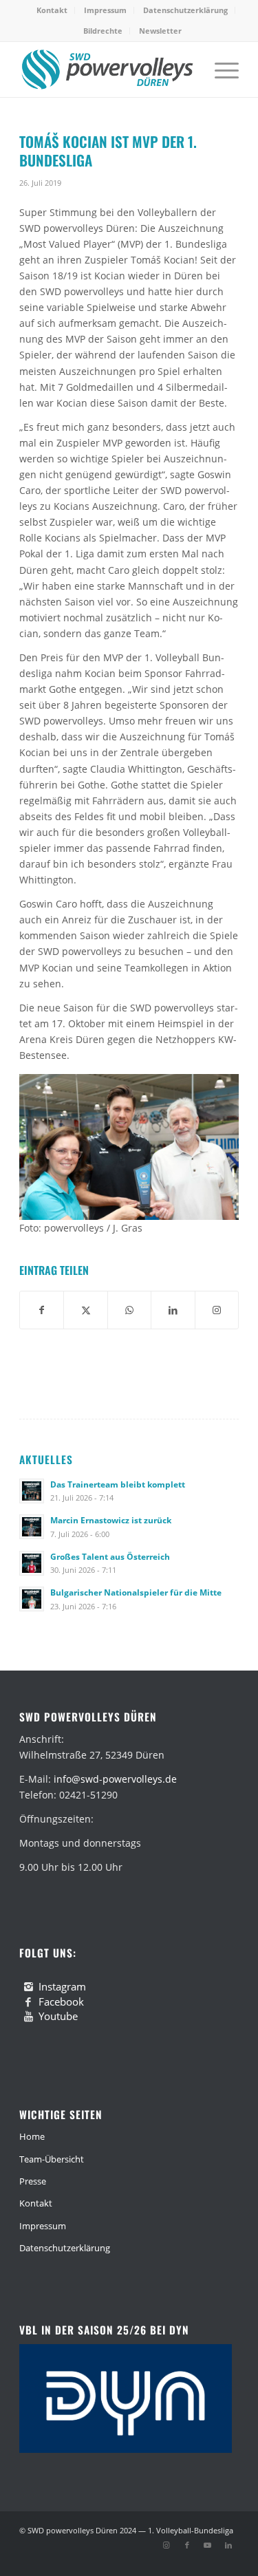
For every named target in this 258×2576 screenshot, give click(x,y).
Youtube (58, 2016)
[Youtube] (28, 2017)
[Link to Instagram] (217, 1310)
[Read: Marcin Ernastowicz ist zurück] (32, 1527)
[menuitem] (52, 10)
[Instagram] (28, 1987)
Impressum (105, 10)
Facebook (61, 2001)
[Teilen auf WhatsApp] (129, 1310)
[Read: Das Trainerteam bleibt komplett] (32, 1491)
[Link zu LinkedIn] (228, 2545)
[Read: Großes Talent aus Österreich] (32, 1563)
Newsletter (160, 31)
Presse (33, 2181)
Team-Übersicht (52, 2159)
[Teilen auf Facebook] (42, 1310)
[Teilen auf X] (85, 1310)
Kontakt (52, 10)
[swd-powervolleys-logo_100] (107, 69)
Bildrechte (103, 31)
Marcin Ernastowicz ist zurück (111, 1520)
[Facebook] (28, 2002)
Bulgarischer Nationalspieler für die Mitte (136, 1592)
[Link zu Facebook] (187, 2545)
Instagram (62, 1986)
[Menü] (220, 69)
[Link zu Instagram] (166, 2545)
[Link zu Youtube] (208, 2545)
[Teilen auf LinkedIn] (173, 1310)
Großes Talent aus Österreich (110, 1556)
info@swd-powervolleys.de (115, 1779)
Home (32, 2136)
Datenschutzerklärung (185, 10)
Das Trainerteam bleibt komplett (118, 1484)
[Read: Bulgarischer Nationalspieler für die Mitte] (32, 1599)
